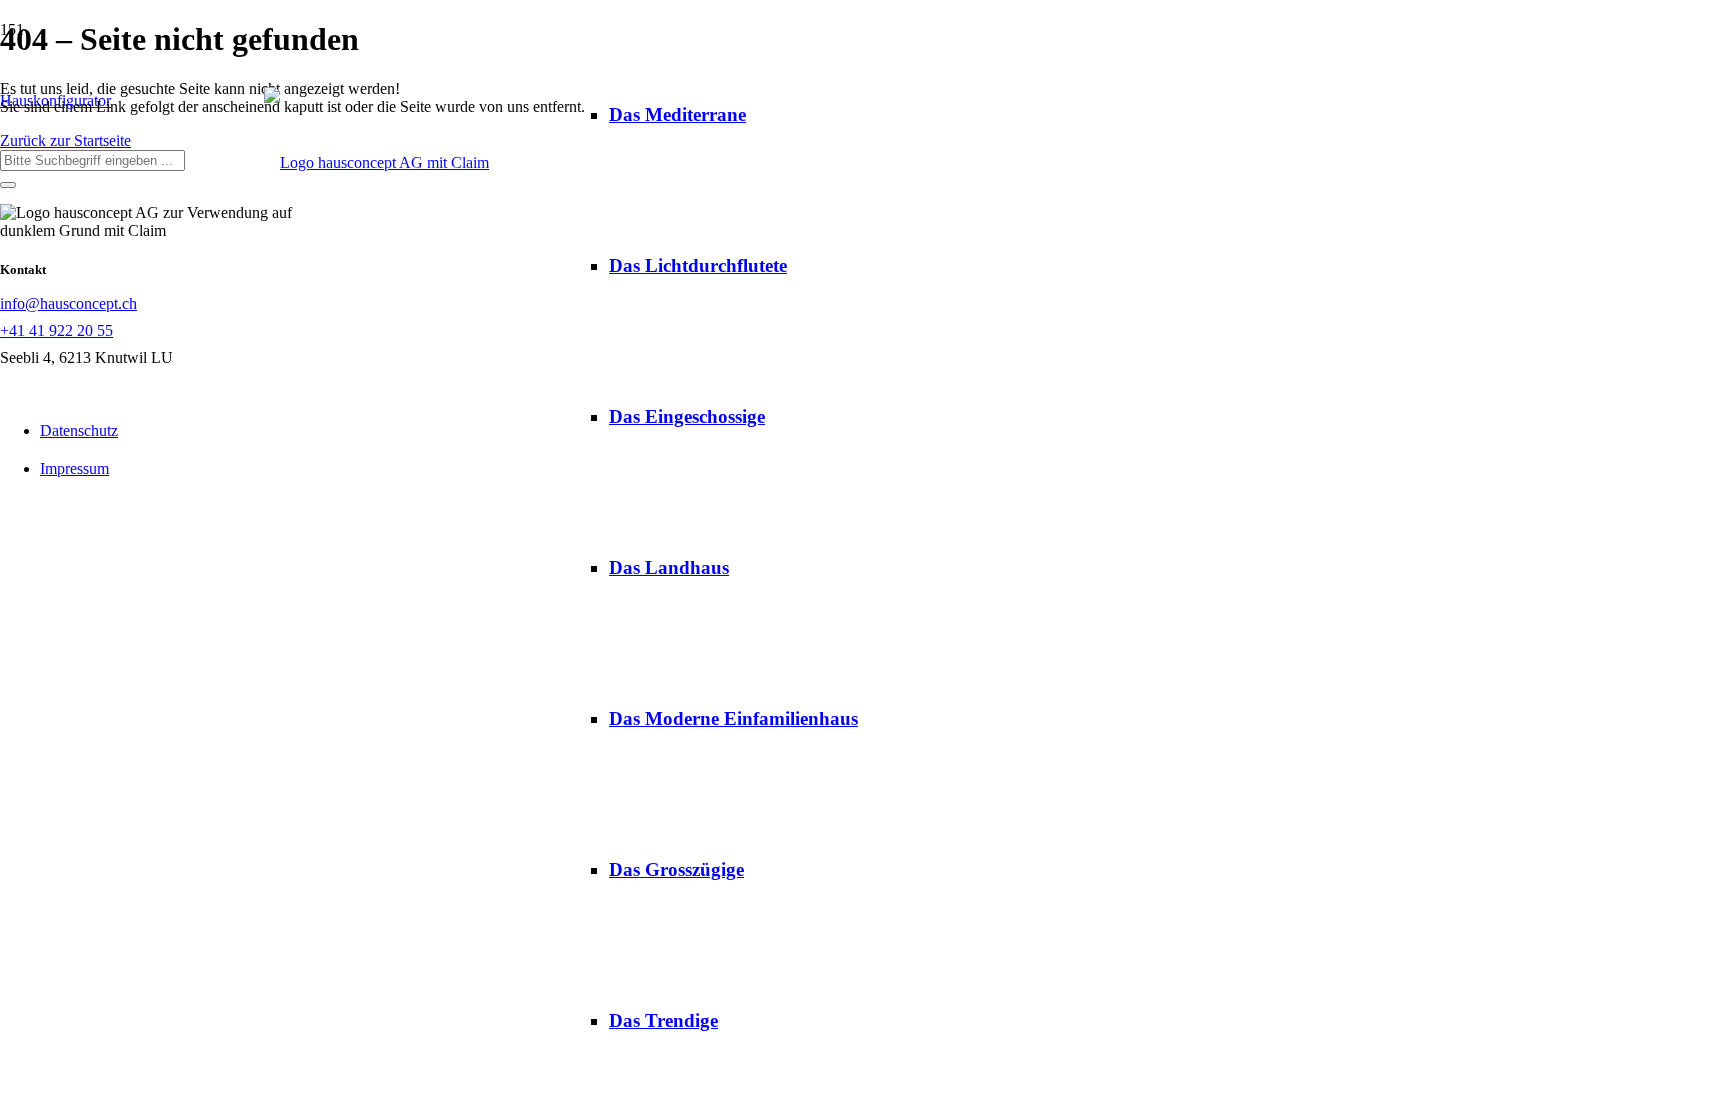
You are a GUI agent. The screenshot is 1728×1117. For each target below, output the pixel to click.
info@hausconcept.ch (68, 303)
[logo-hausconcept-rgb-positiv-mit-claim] (376, 162)
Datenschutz (79, 430)
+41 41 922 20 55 (56, 330)
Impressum (74, 468)
